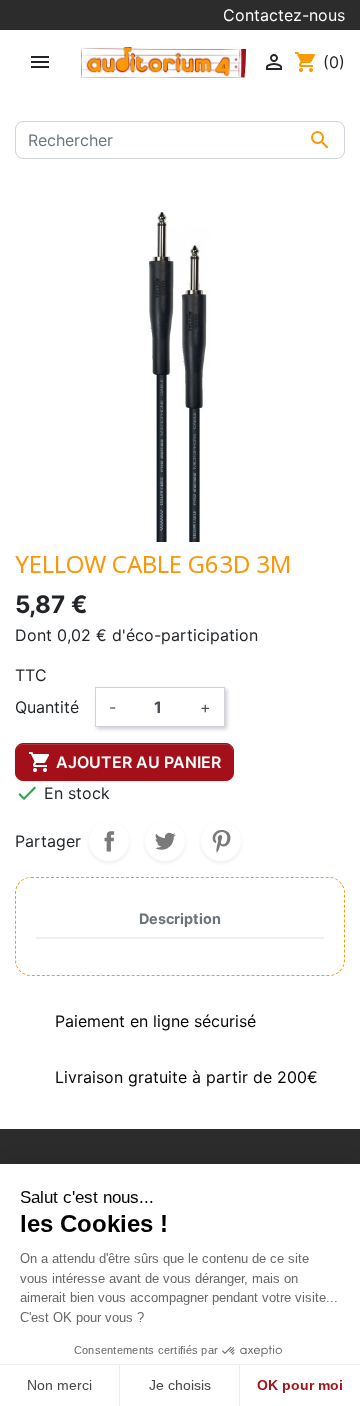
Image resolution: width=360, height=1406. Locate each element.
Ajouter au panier (124, 762)
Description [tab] (180, 918)
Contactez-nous (284, 15)
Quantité (47, 707)
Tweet (165, 841)
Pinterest (221, 841)
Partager (109, 841)
